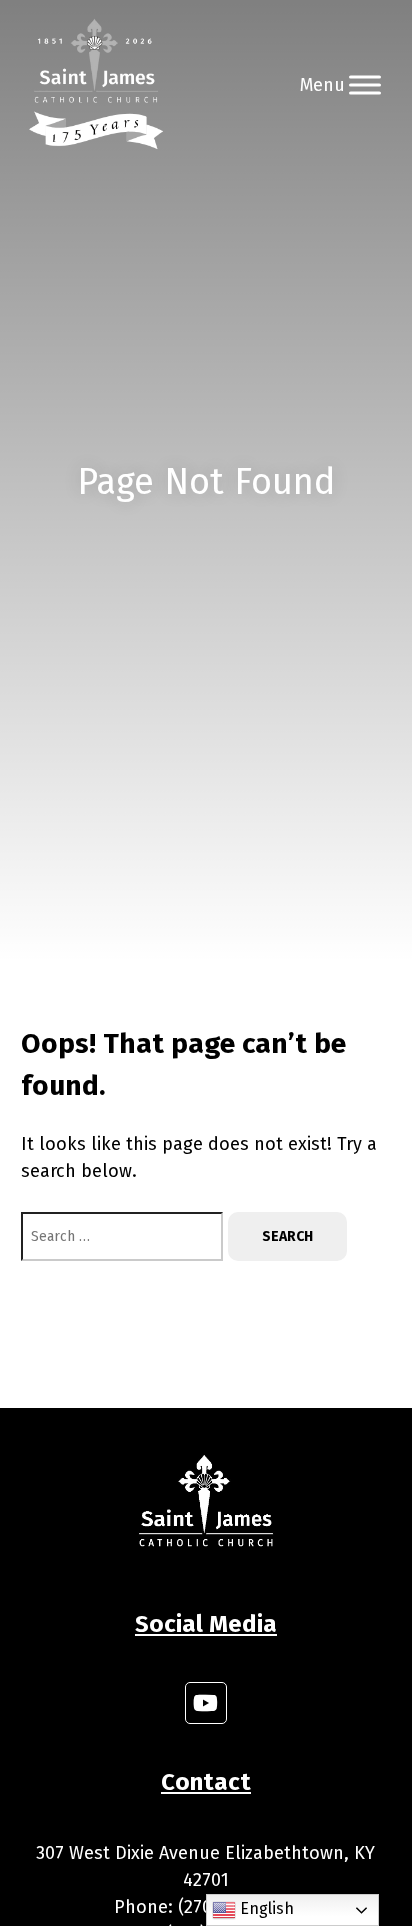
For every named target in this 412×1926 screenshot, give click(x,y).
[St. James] (96, 85)
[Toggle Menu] (365, 84)
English (265, 1908)
